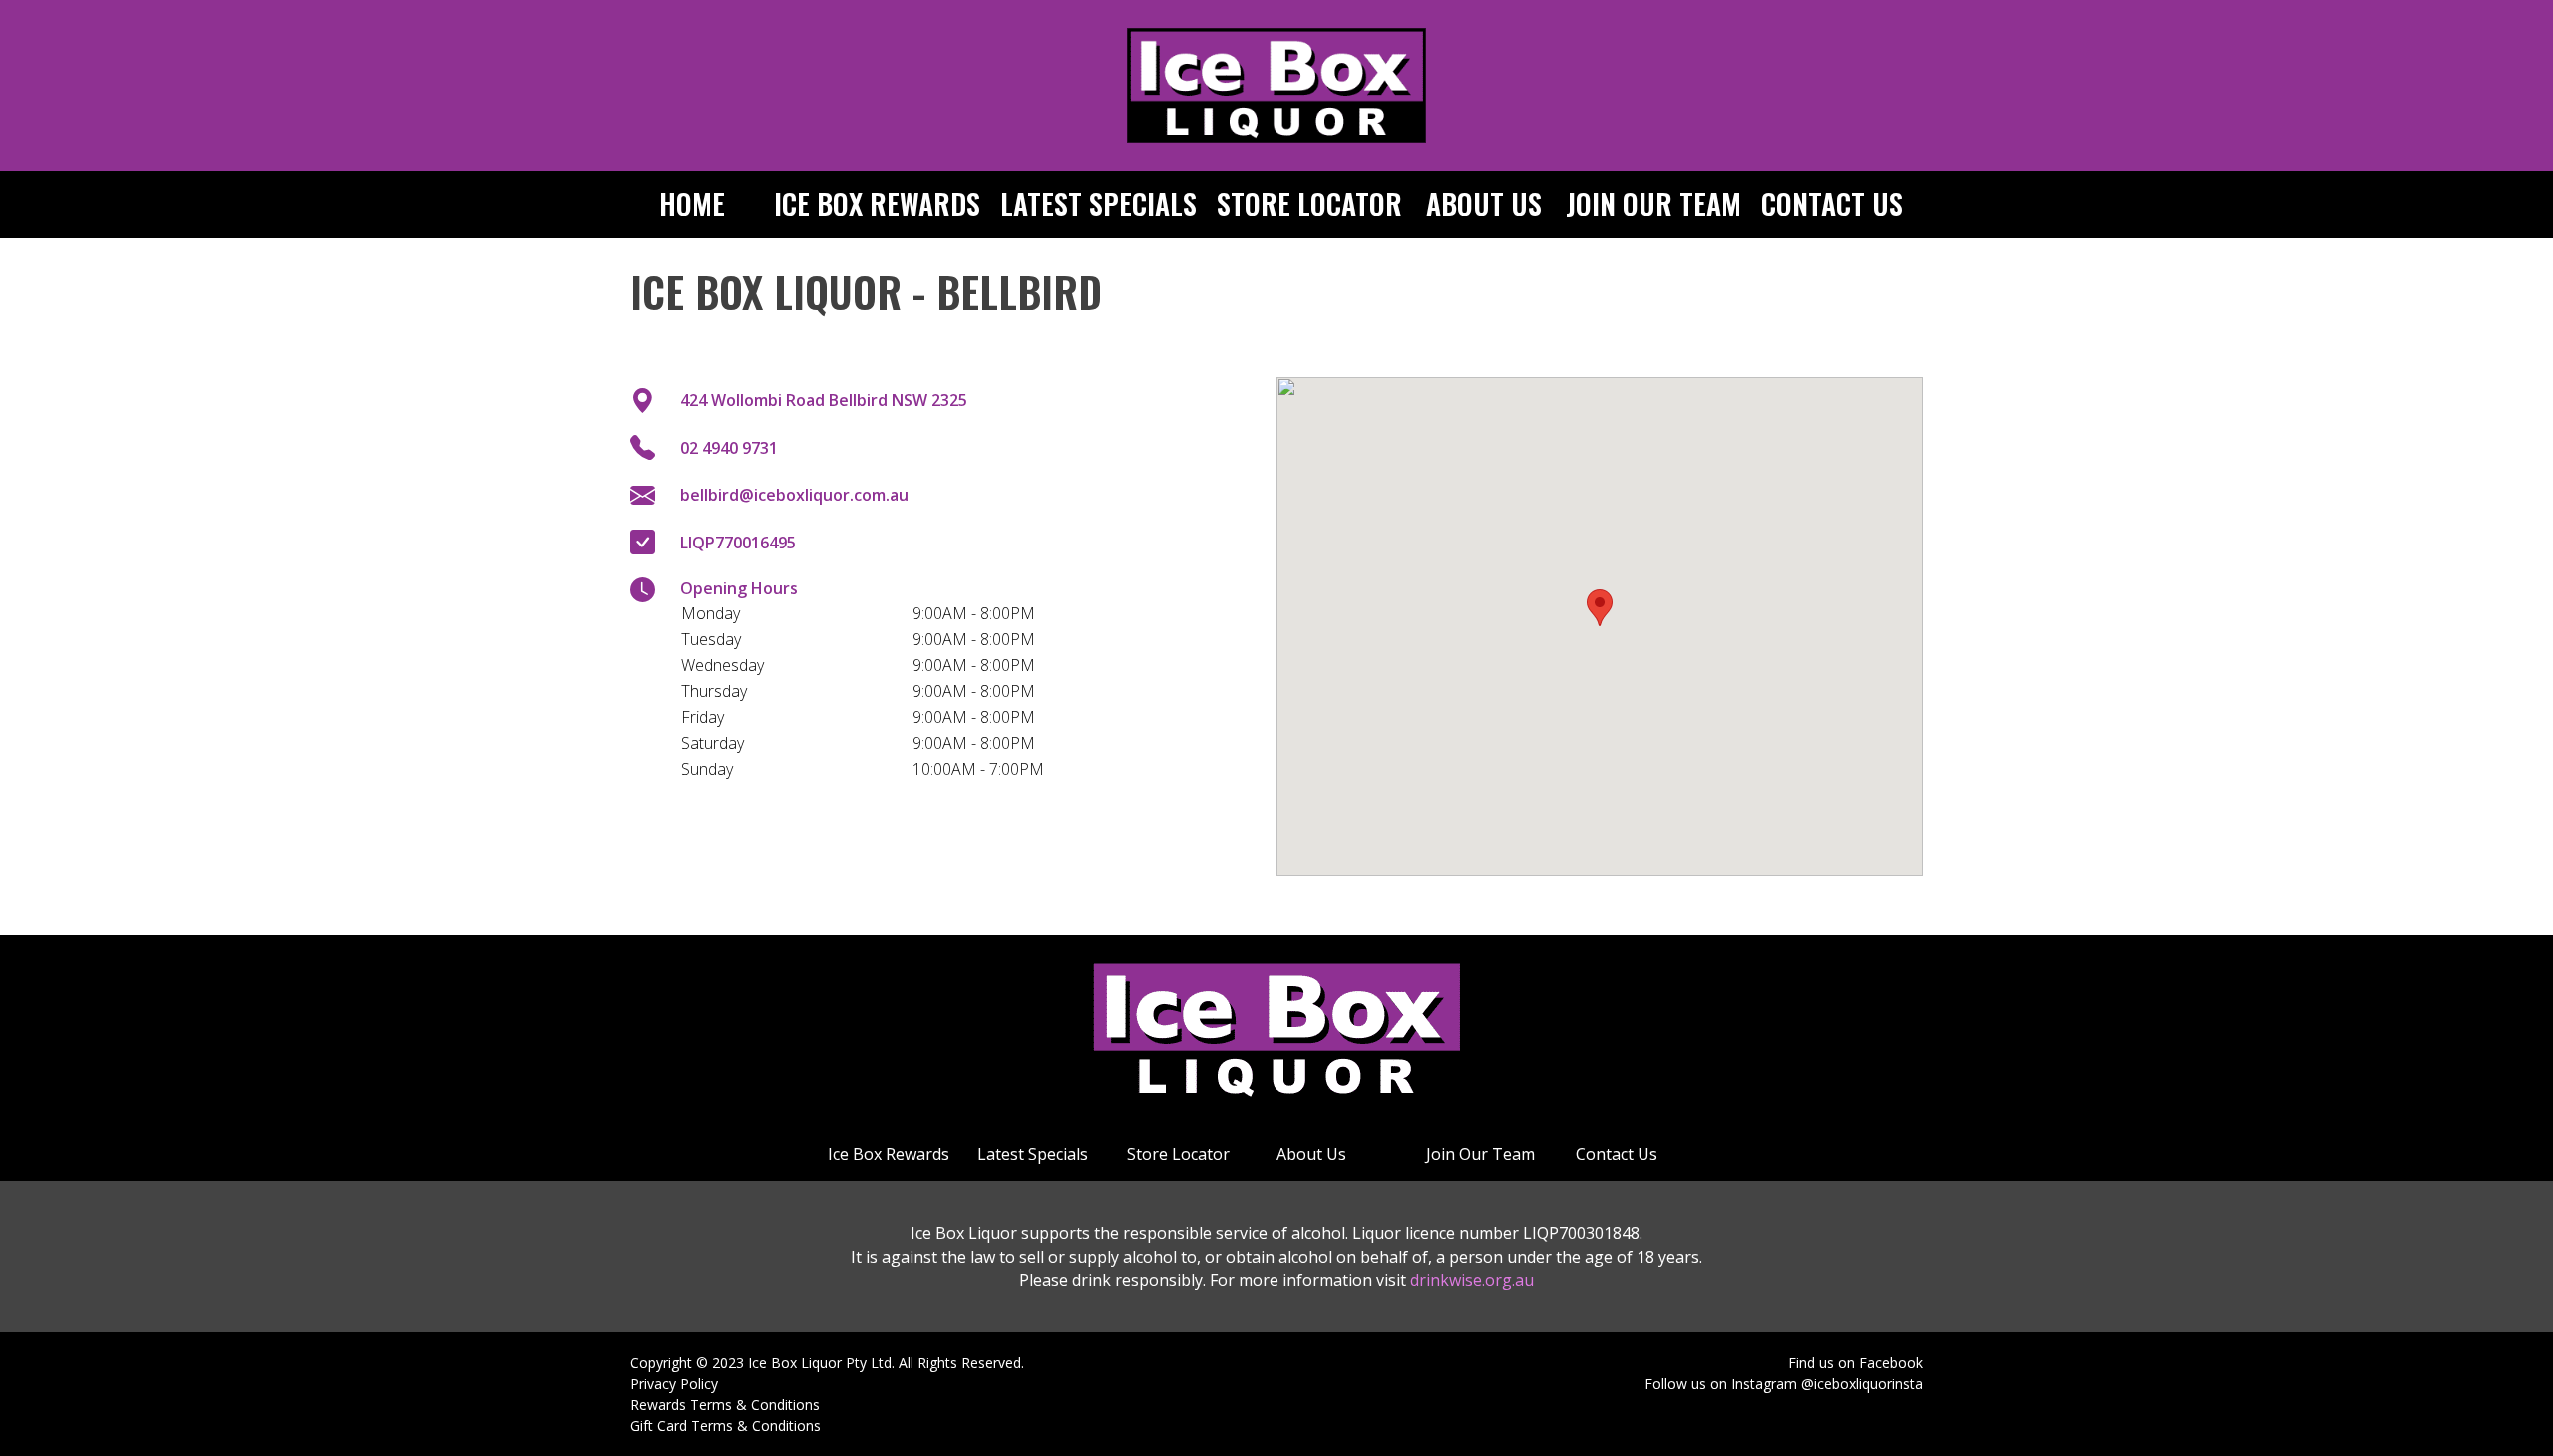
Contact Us (1832, 204)
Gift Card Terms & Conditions (726, 1426)
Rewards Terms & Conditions (725, 1405)
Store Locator (1309, 204)
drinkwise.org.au (1472, 1280)
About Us (1484, 204)
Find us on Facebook (1855, 1363)
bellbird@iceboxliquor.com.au (794, 495)
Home (692, 204)
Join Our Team (1653, 204)
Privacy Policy (674, 1384)
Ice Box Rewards (877, 204)
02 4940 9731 (729, 448)
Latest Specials (1098, 204)
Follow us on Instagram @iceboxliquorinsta (1784, 1384)
